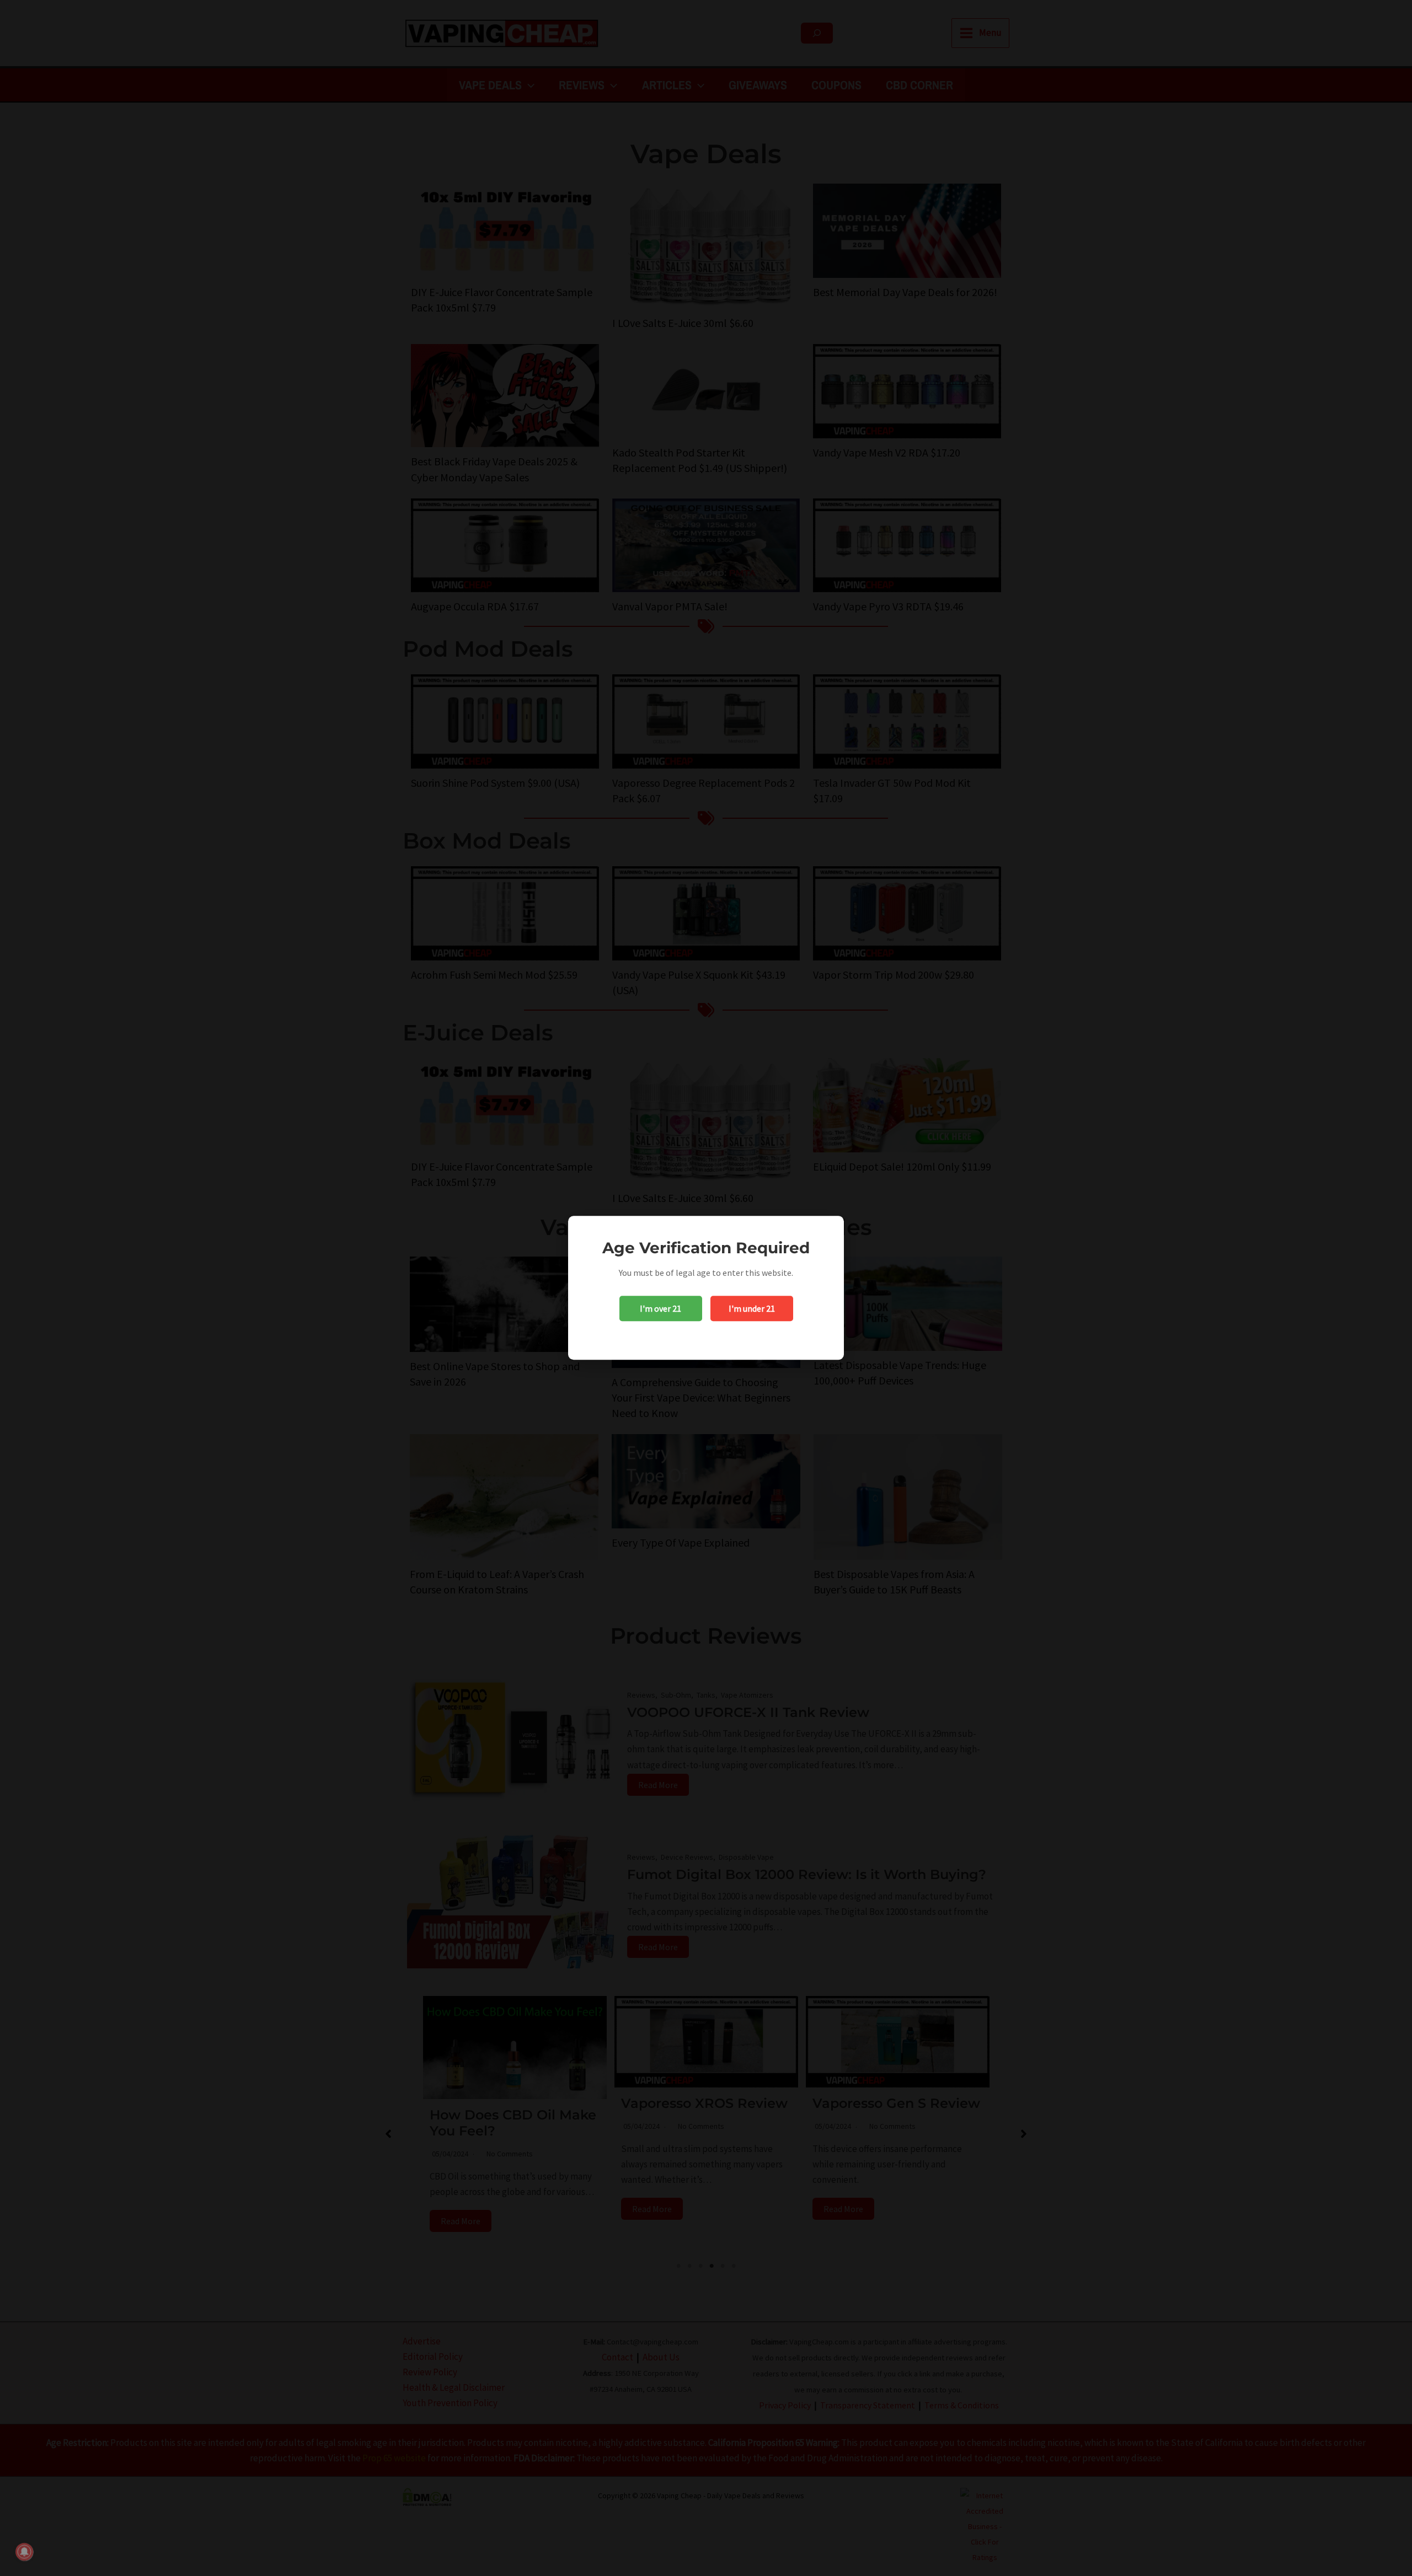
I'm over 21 (660, 1309)
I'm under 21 (752, 1309)
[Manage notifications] (24, 2552)
